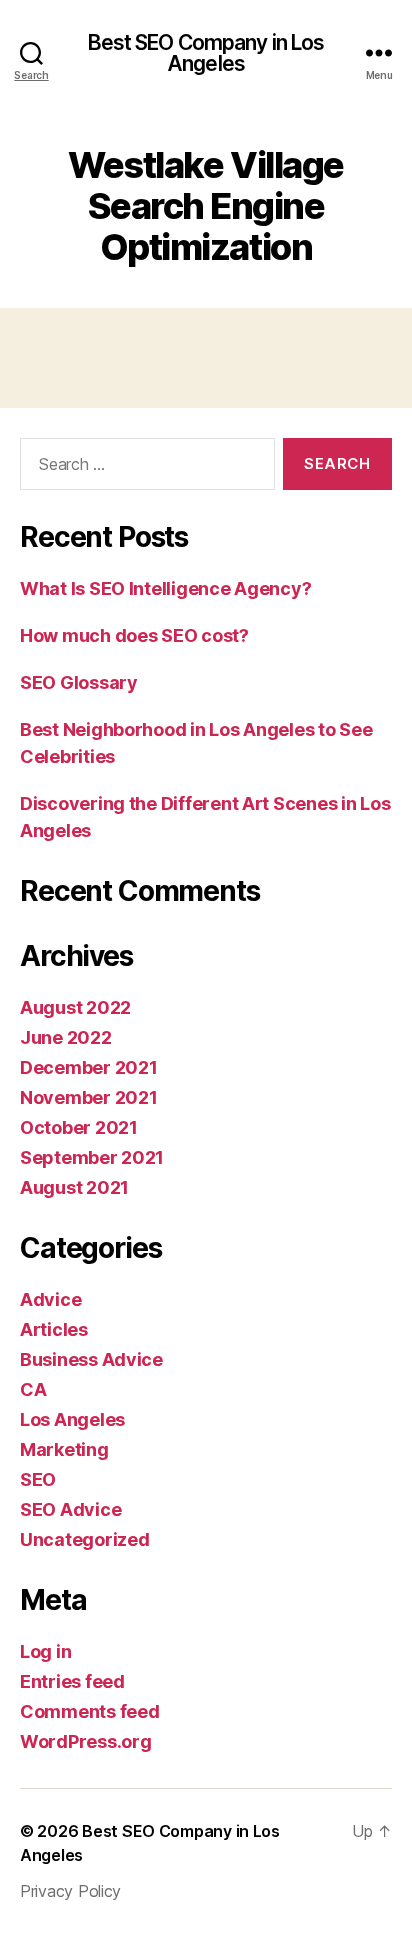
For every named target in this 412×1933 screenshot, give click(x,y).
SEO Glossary (79, 682)
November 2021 (89, 1097)
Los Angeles (72, 1419)
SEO (38, 1479)
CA (33, 1389)
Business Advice (91, 1359)
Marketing (64, 1449)
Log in (45, 1651)
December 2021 (89, 1067)
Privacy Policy (70, 1891)
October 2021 (79, 1127)
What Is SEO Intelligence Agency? (165, 588)
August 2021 (74, 1187)
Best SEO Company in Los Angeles (206, 53)
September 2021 (92, 1157)
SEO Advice (70, 1509)
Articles (54, 1329)
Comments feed (90, 1711)
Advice (50, 1299)
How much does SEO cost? (134, 635)
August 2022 (75, 1007)
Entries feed (72, 1681)
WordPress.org (86, 1741)
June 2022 (66, 1037)
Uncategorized (85, 1539)
